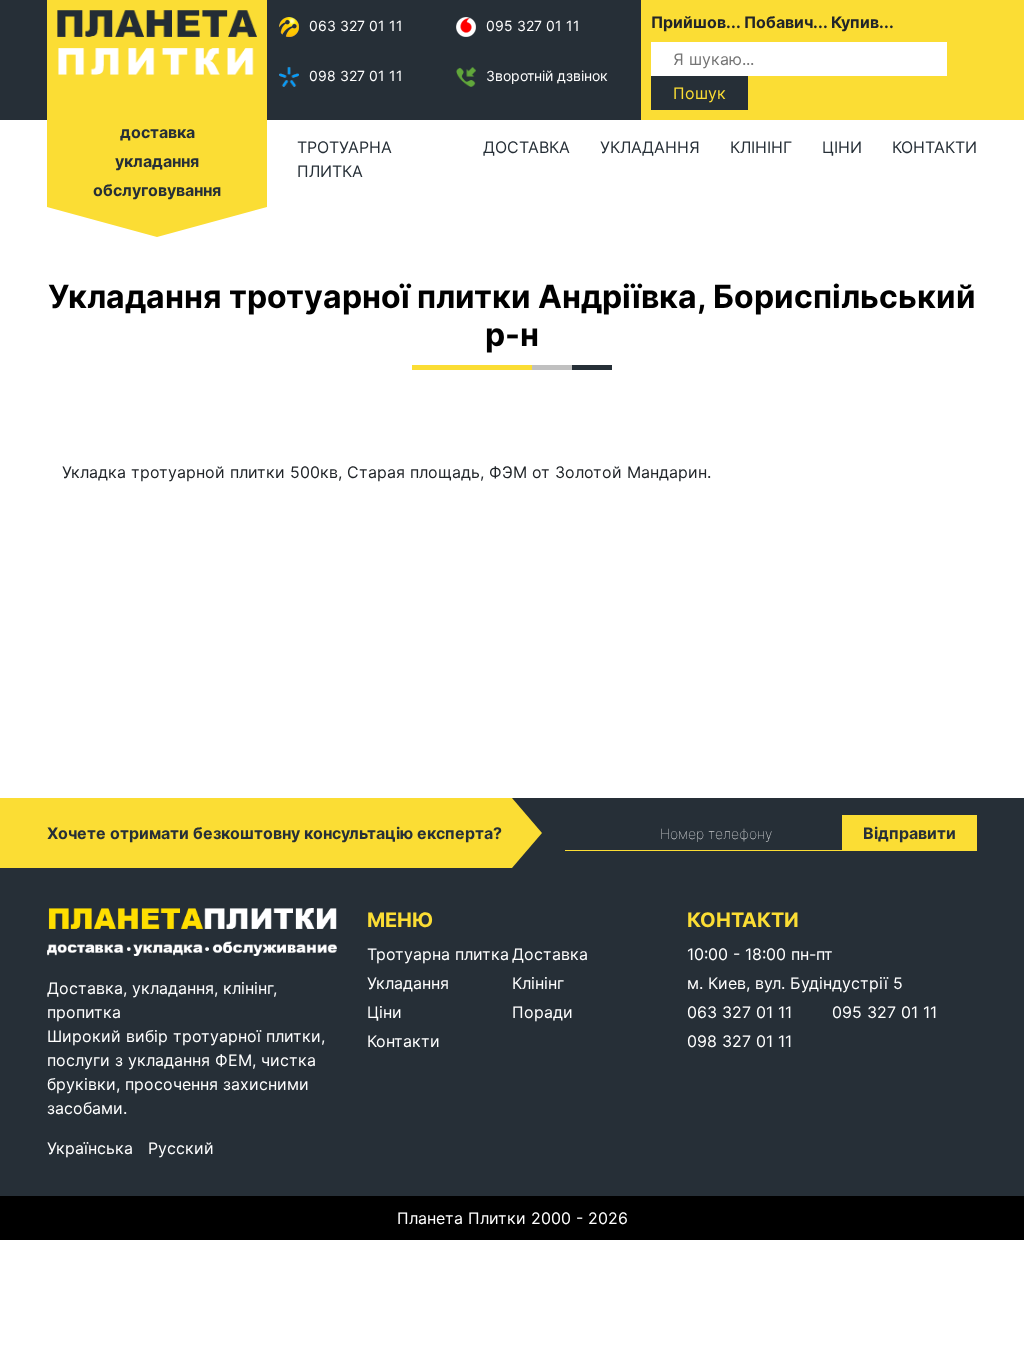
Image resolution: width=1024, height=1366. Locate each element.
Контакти (934, 147)
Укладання (650, 147)
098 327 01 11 (356, 75)
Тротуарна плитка (344, 159)
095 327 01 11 (533, 25)
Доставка (526, 147)
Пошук (699, 93)
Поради (542, 1012)
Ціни (842, 147)
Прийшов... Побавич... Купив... (772, 22)
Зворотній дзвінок (547, 75)
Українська (90, 1148)
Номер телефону (716, 833)
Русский (181, 1148)
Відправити (909, 833)
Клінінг (761, 147)
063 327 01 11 (356, 25)
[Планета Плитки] (157, 41)
